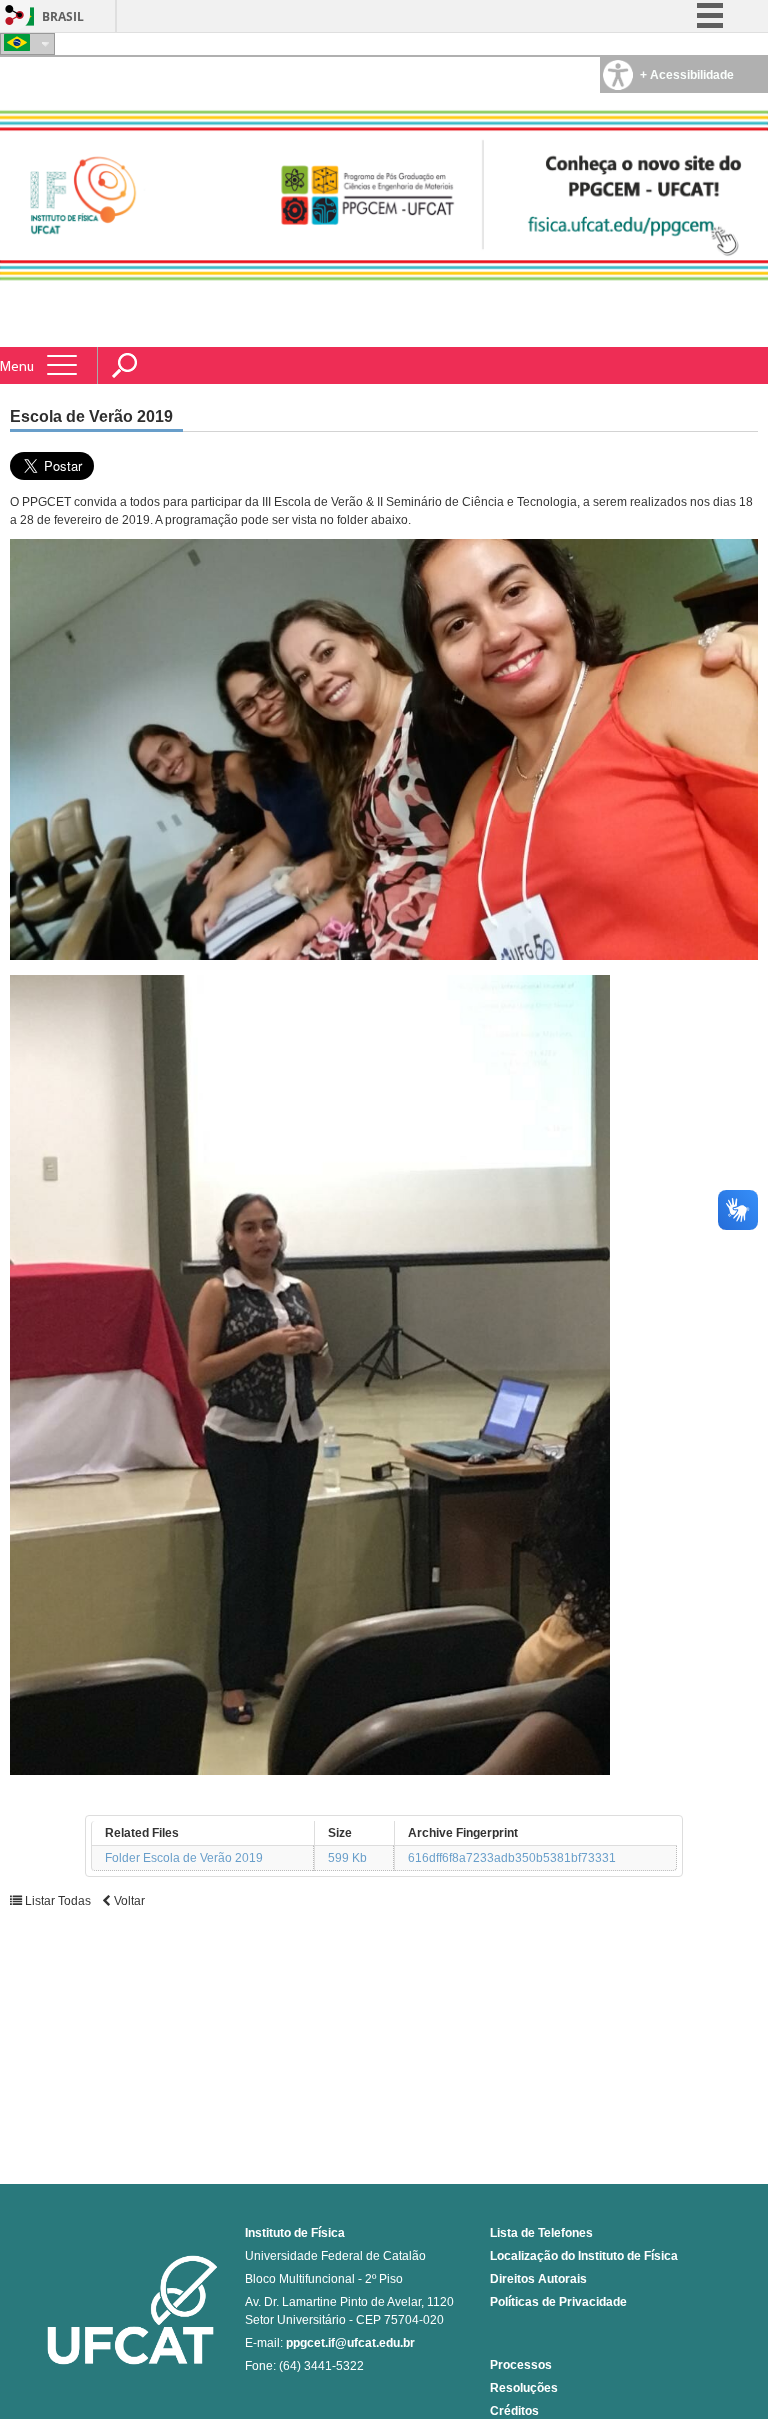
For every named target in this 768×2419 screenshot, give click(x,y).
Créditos (514, 2411)
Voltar (128, 1901)
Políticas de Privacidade (558, 2302)
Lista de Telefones (541, 2233)
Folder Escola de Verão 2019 (184, 1858)
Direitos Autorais (538, 2279)
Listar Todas (58, 1901)
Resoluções (524, 2388)
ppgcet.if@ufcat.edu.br (350, 2343)
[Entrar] (15, 16)
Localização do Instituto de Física (584, 2256)
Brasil (63, 16)
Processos (521, 2365)
